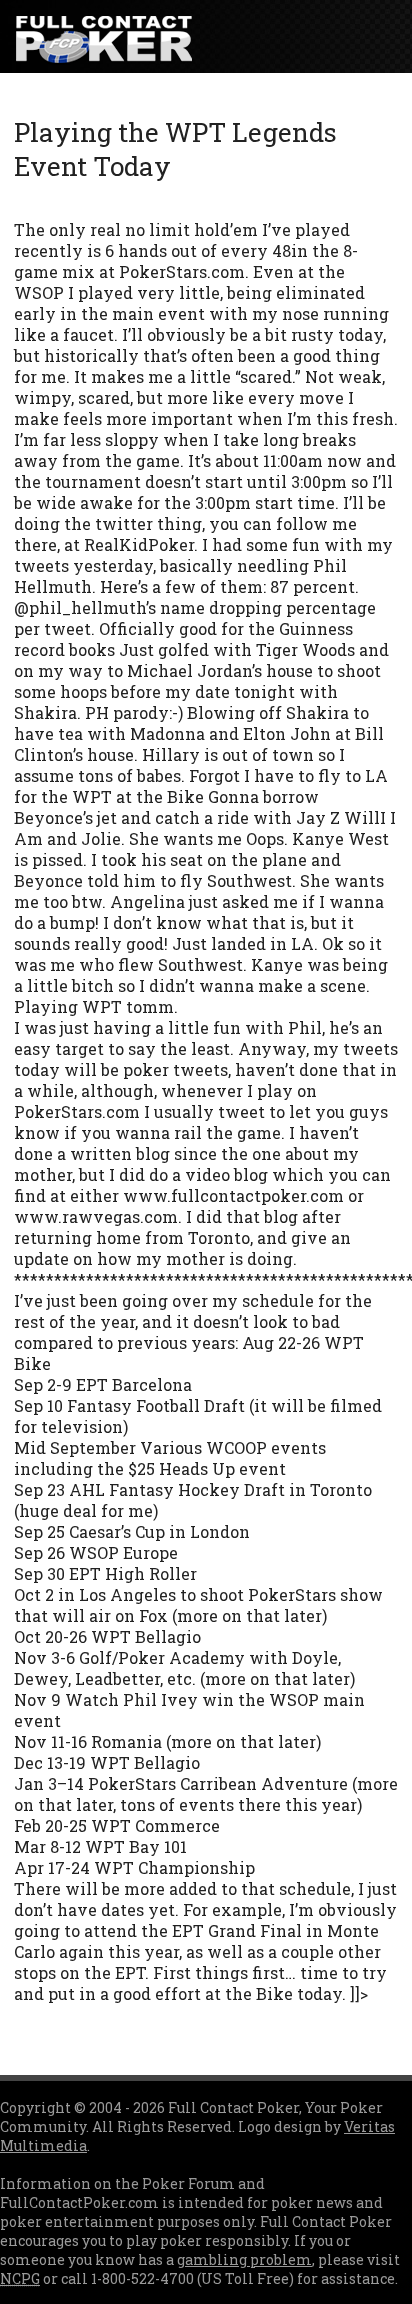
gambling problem (244, 2259)
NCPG (20, 2278)
